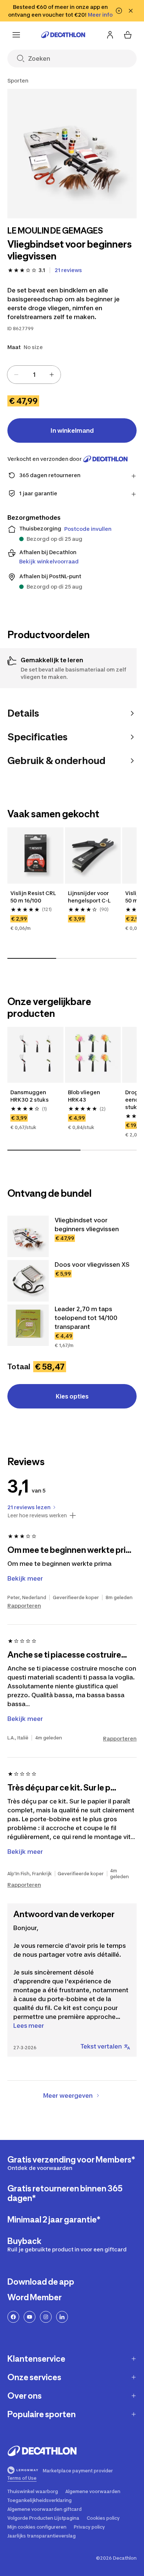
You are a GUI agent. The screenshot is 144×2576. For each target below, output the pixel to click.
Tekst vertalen (101, 2046)
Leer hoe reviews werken (37, 1515)
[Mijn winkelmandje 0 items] (128, 35)
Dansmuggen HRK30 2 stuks (30, 1096)
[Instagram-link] (46, 2317)
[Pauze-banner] (119, 11)
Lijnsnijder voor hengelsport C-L (89, 897)
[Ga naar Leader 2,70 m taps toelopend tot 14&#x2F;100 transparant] (28, 1325)
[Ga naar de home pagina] (63, 35)
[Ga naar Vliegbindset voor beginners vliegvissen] (28, 1236)
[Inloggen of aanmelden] (110, 35)
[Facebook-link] (13, 2317)
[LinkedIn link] (62, 2317)
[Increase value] (52, 375)
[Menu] (16, 35)
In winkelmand (72, 431)
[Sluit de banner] (131, 11)
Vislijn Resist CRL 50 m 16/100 (34, 897)
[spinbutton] (34, 375)
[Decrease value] (16, 375)
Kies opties (72, 1396)
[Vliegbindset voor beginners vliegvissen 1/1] (72, 154)
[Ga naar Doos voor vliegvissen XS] (28, 1281)
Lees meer (29, 2026)
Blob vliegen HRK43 (85, 1096)
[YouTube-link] (30, 2317)
